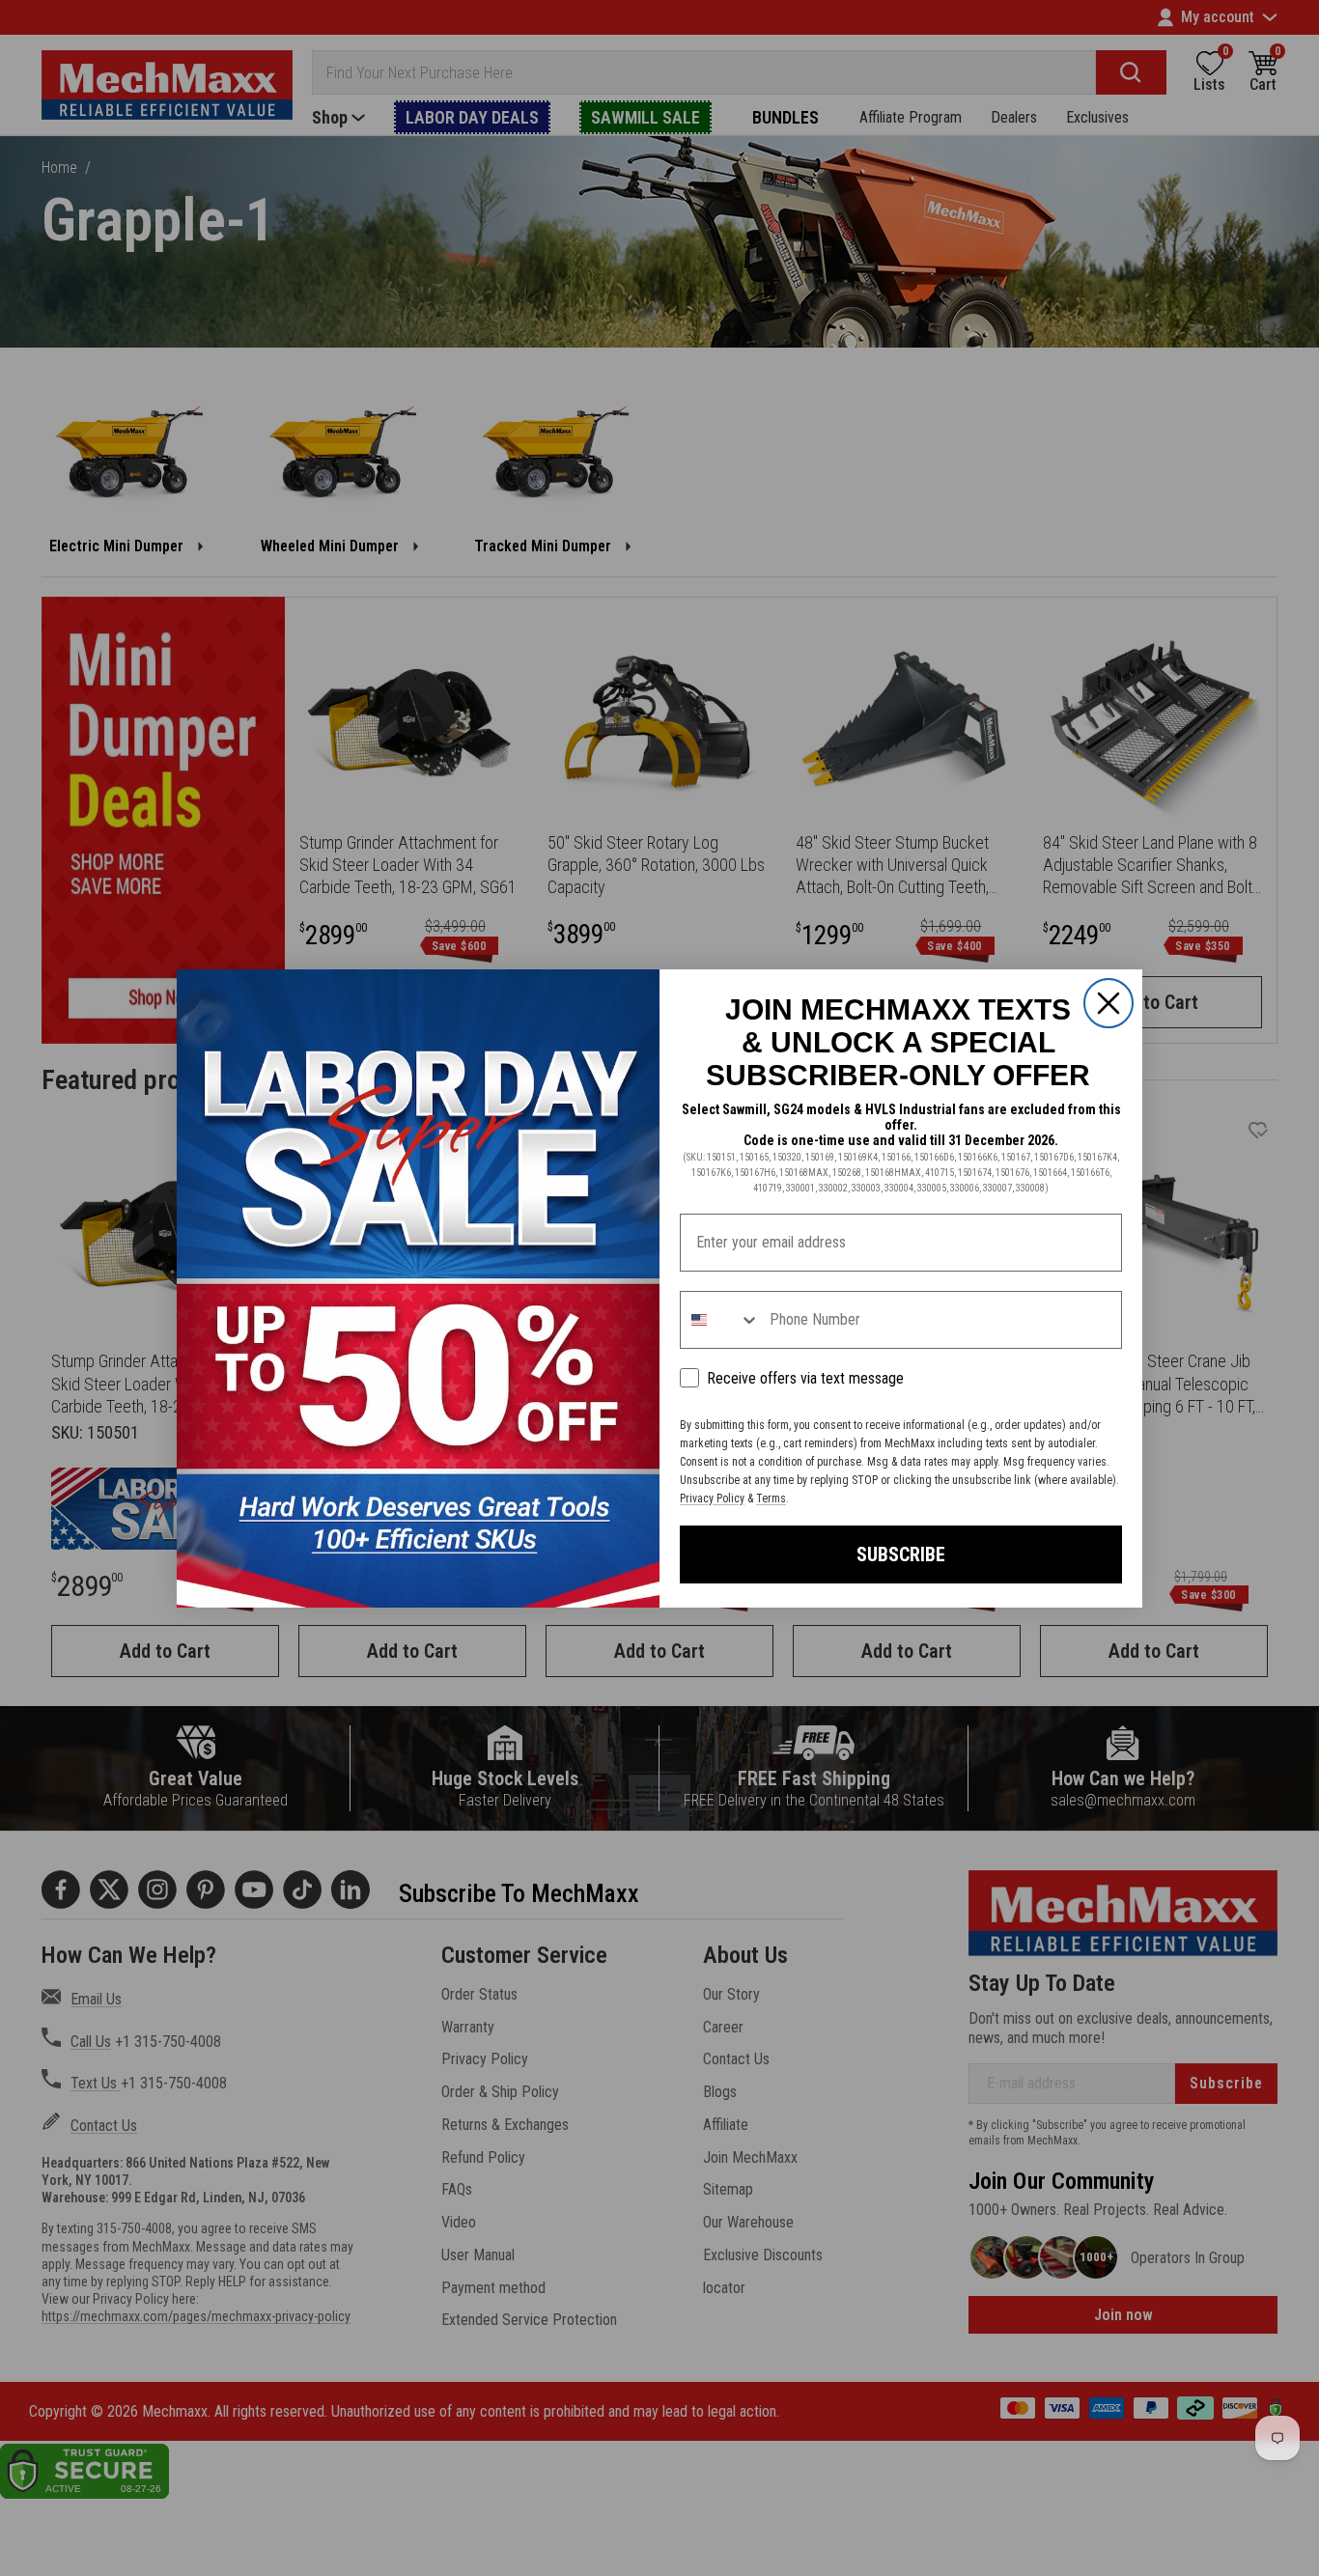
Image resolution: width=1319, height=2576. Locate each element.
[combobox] (720, 1320)
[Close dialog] (1109, 1003)
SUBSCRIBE (901, 1554)
